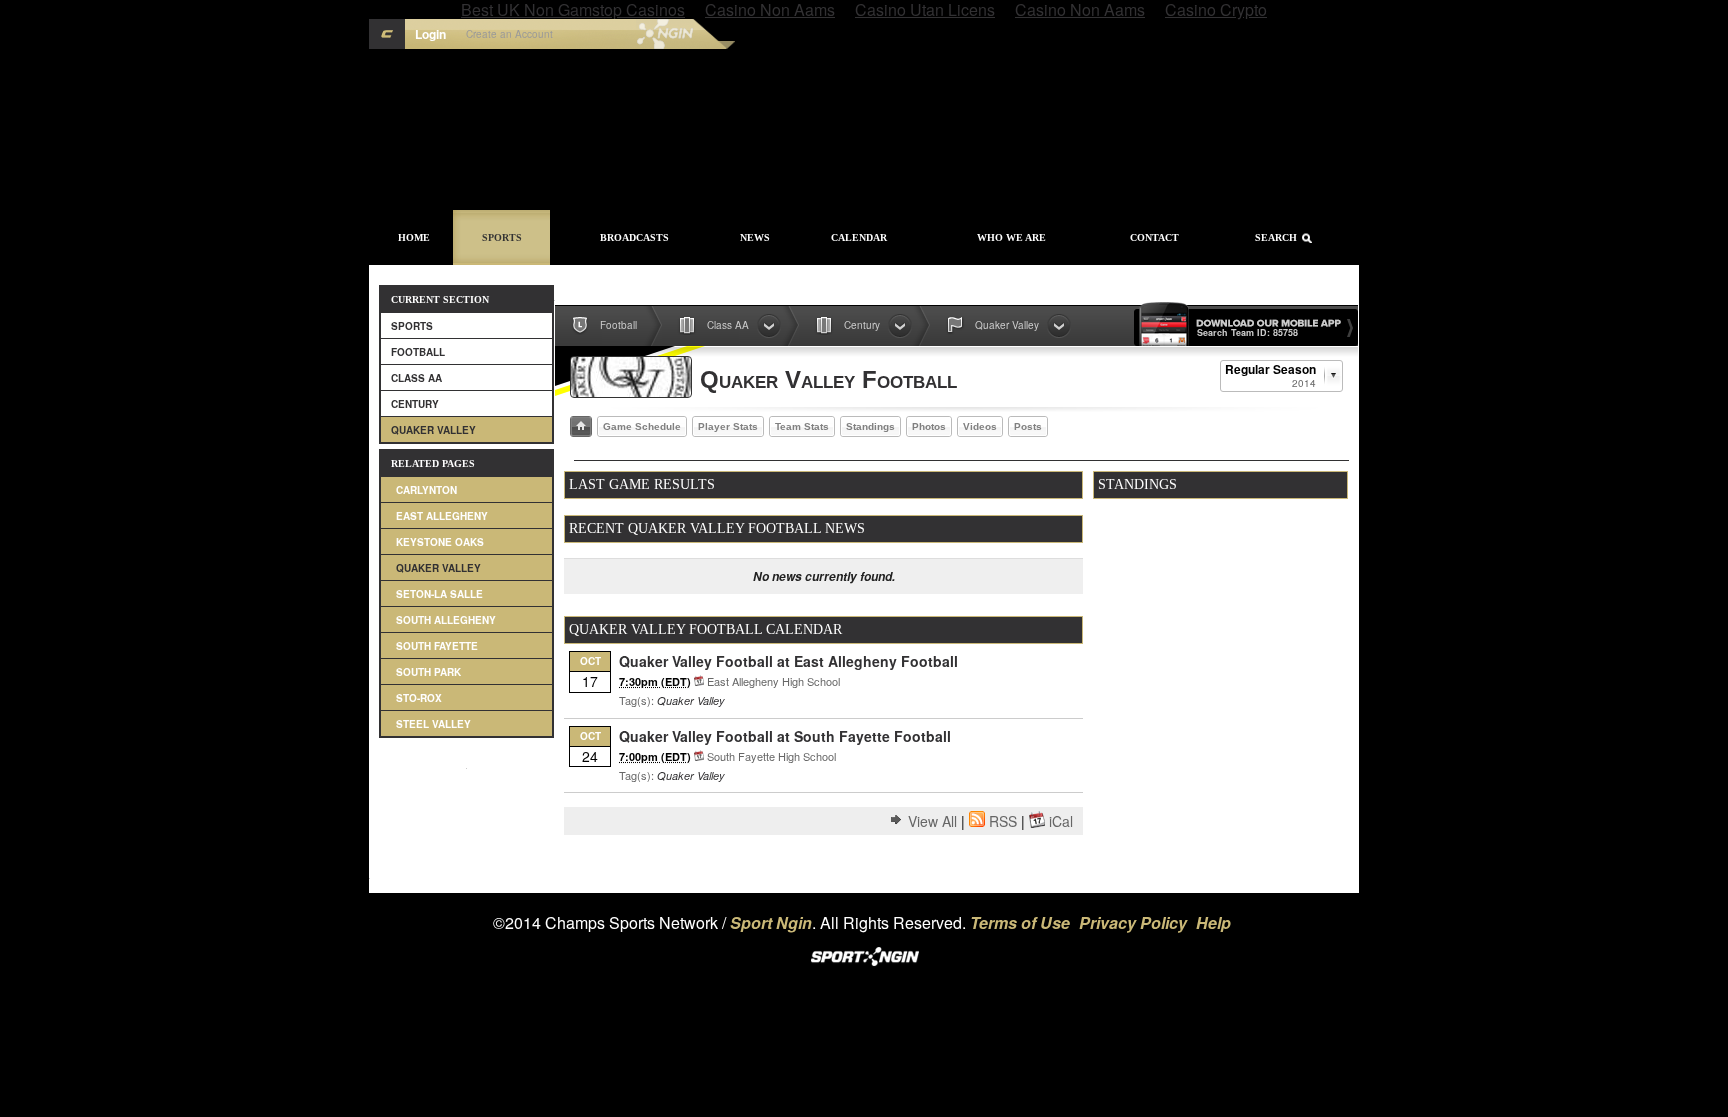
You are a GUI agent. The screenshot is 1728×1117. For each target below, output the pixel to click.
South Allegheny (446, 620)
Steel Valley (433, 724)
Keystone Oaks (440, 542)
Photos (929, 426)
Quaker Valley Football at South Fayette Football (785, 736)
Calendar (859, 237)
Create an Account (509, 34)
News (755, 237)
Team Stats (802, 426)
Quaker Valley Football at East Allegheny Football (788, 661)
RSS (1003, 821)
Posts (1028, 426)
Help (1213, 922)
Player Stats (728, 426)
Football (418, 352)
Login (430, 34)
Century (415, 404)
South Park (428, 672)
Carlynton (426, 490)
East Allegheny (442, 516)
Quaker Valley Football (828, 379)
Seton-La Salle (439, 594)
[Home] (581, 426)
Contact (1154, 237)
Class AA (416, 378)
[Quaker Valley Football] (631, 377)
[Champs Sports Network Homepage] (387, 34)
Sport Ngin (623, 34)
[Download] (699, 681)
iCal (1061, 821)
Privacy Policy (1133, 922)
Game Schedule (642, 426)
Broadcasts (634, 237)
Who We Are (1011, 237)
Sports (502, 237)
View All (932, 821)
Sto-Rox (419, 698)
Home (414, 237)
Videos (980, 426)
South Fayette (437, 646)
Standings (870, 426)
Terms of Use (1020, 922)
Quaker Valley (433, 430)
